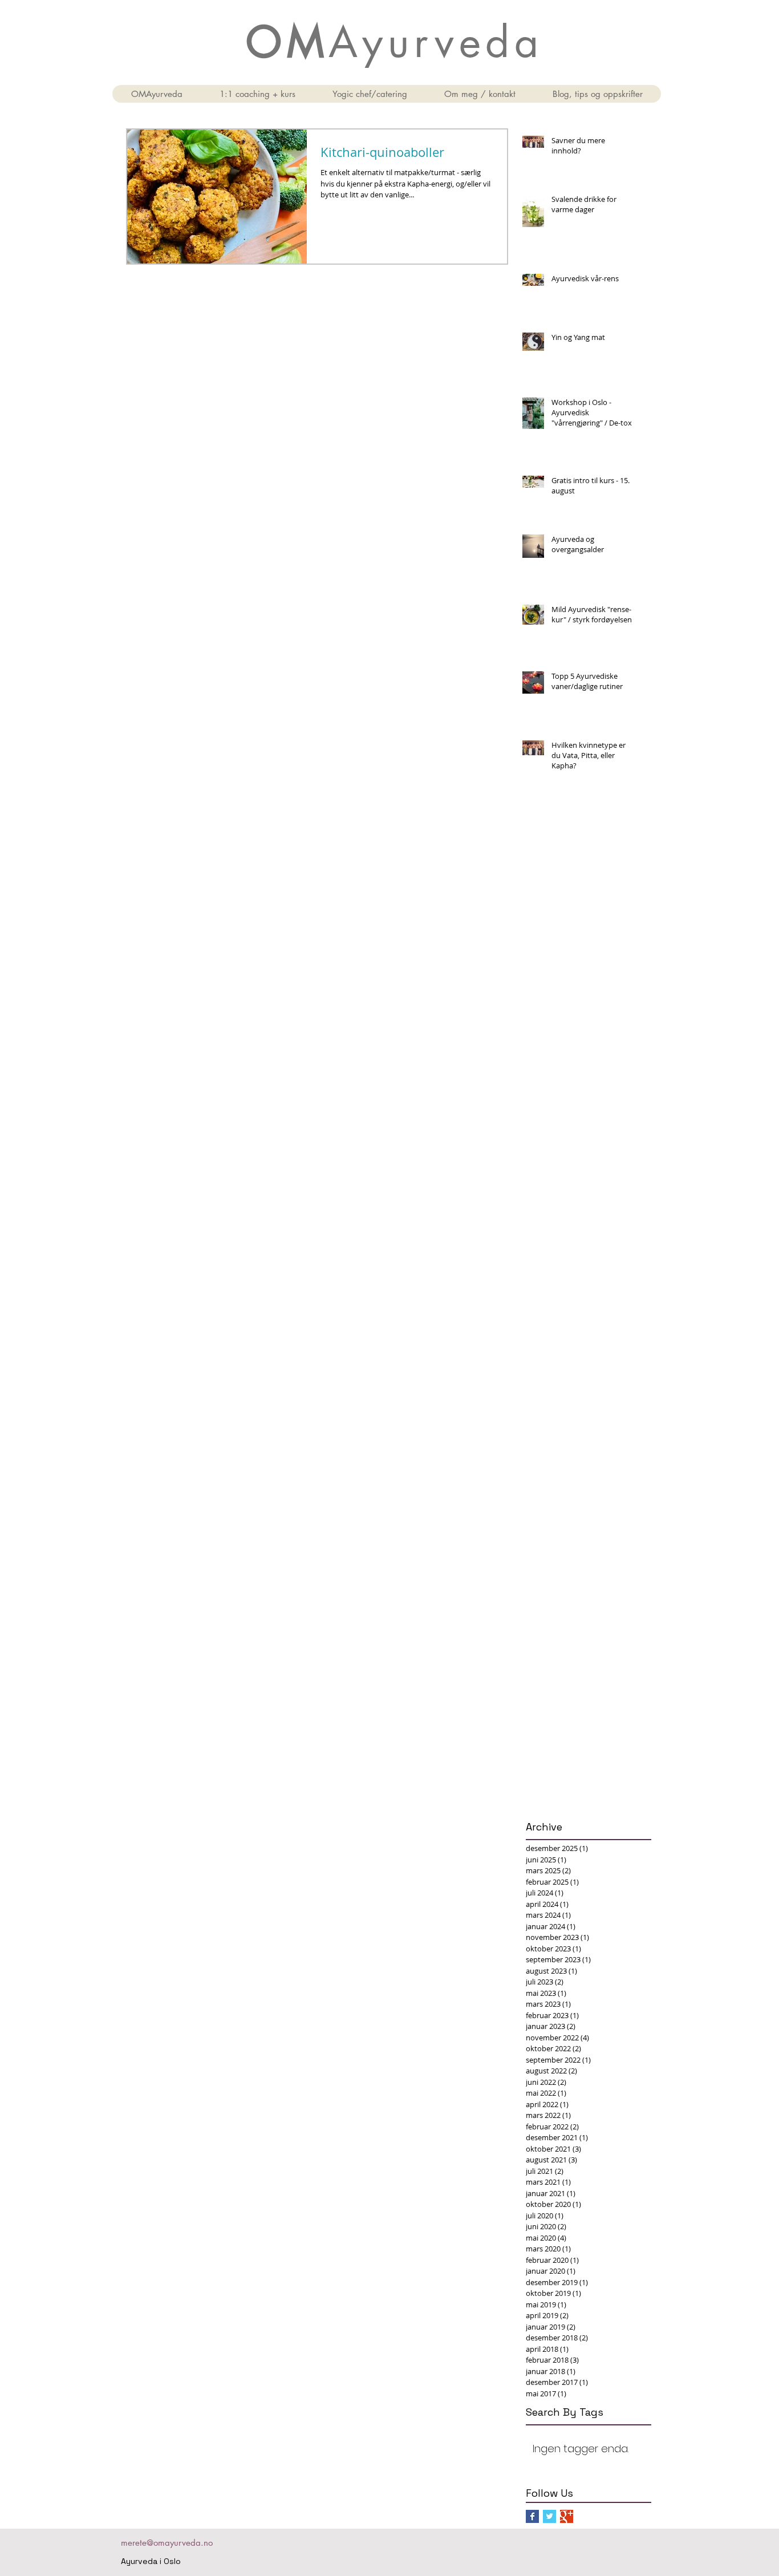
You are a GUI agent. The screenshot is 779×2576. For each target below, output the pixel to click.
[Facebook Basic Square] (532, 2516)
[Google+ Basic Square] (567, 2516)
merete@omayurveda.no (167, 2543)
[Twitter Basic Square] (549, 2516)
